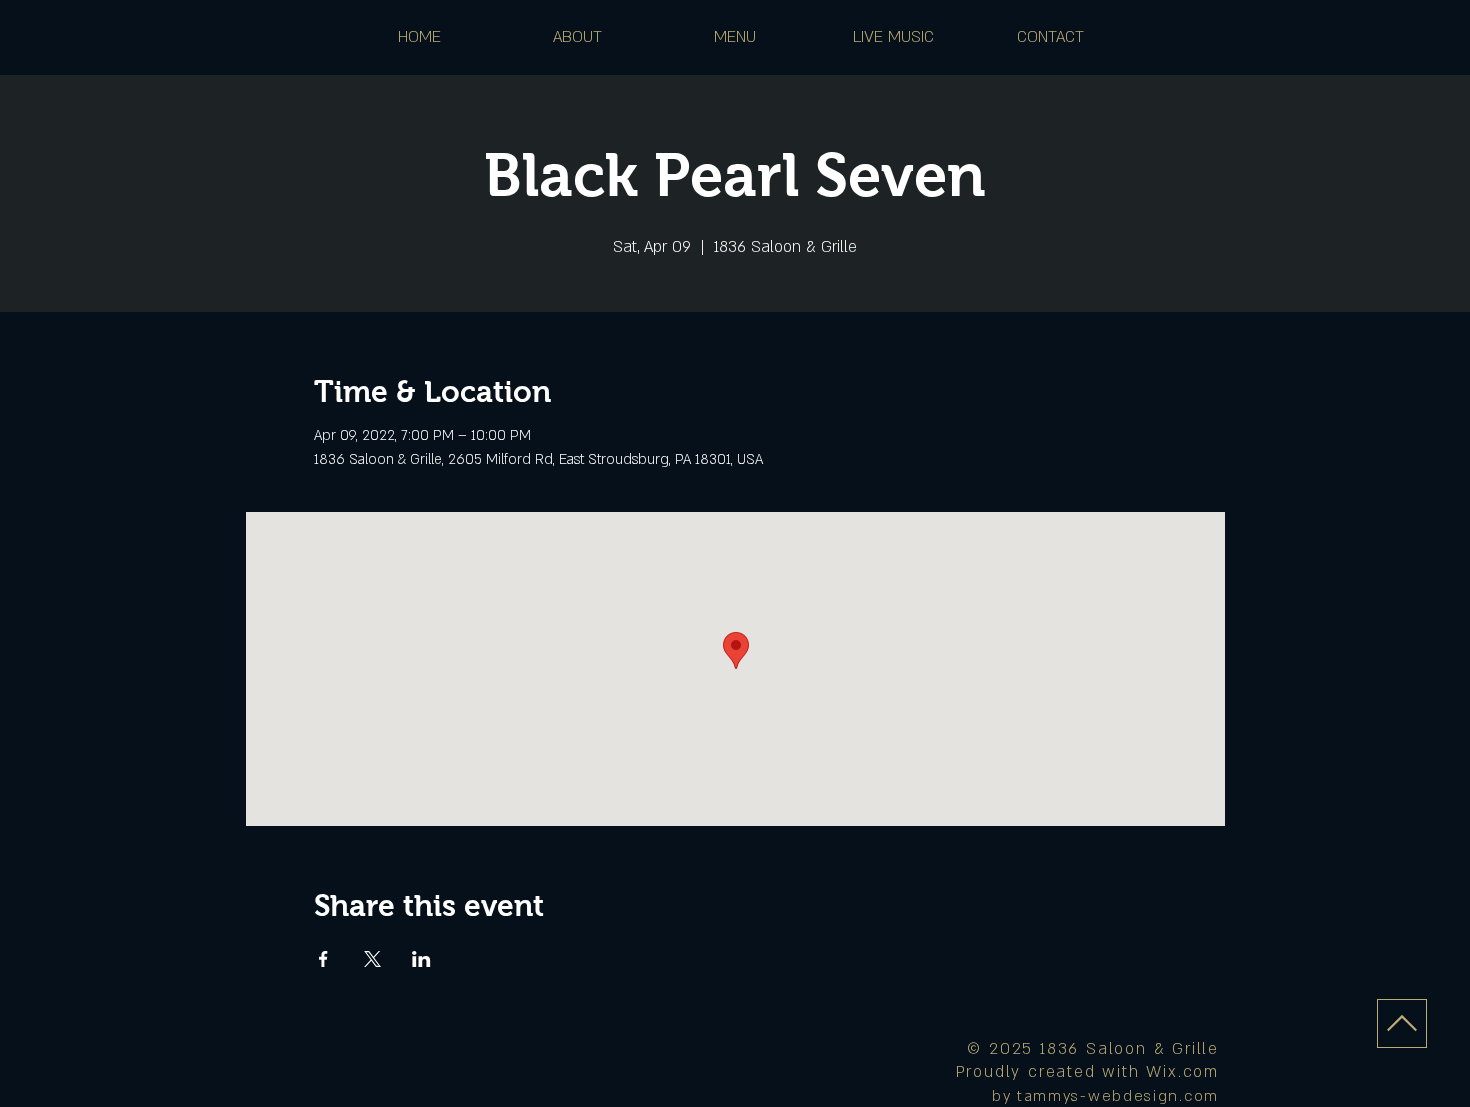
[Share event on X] (372, 959)
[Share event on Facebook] (323, 959)
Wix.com (1182, 1072)
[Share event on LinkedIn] (421, 959)
